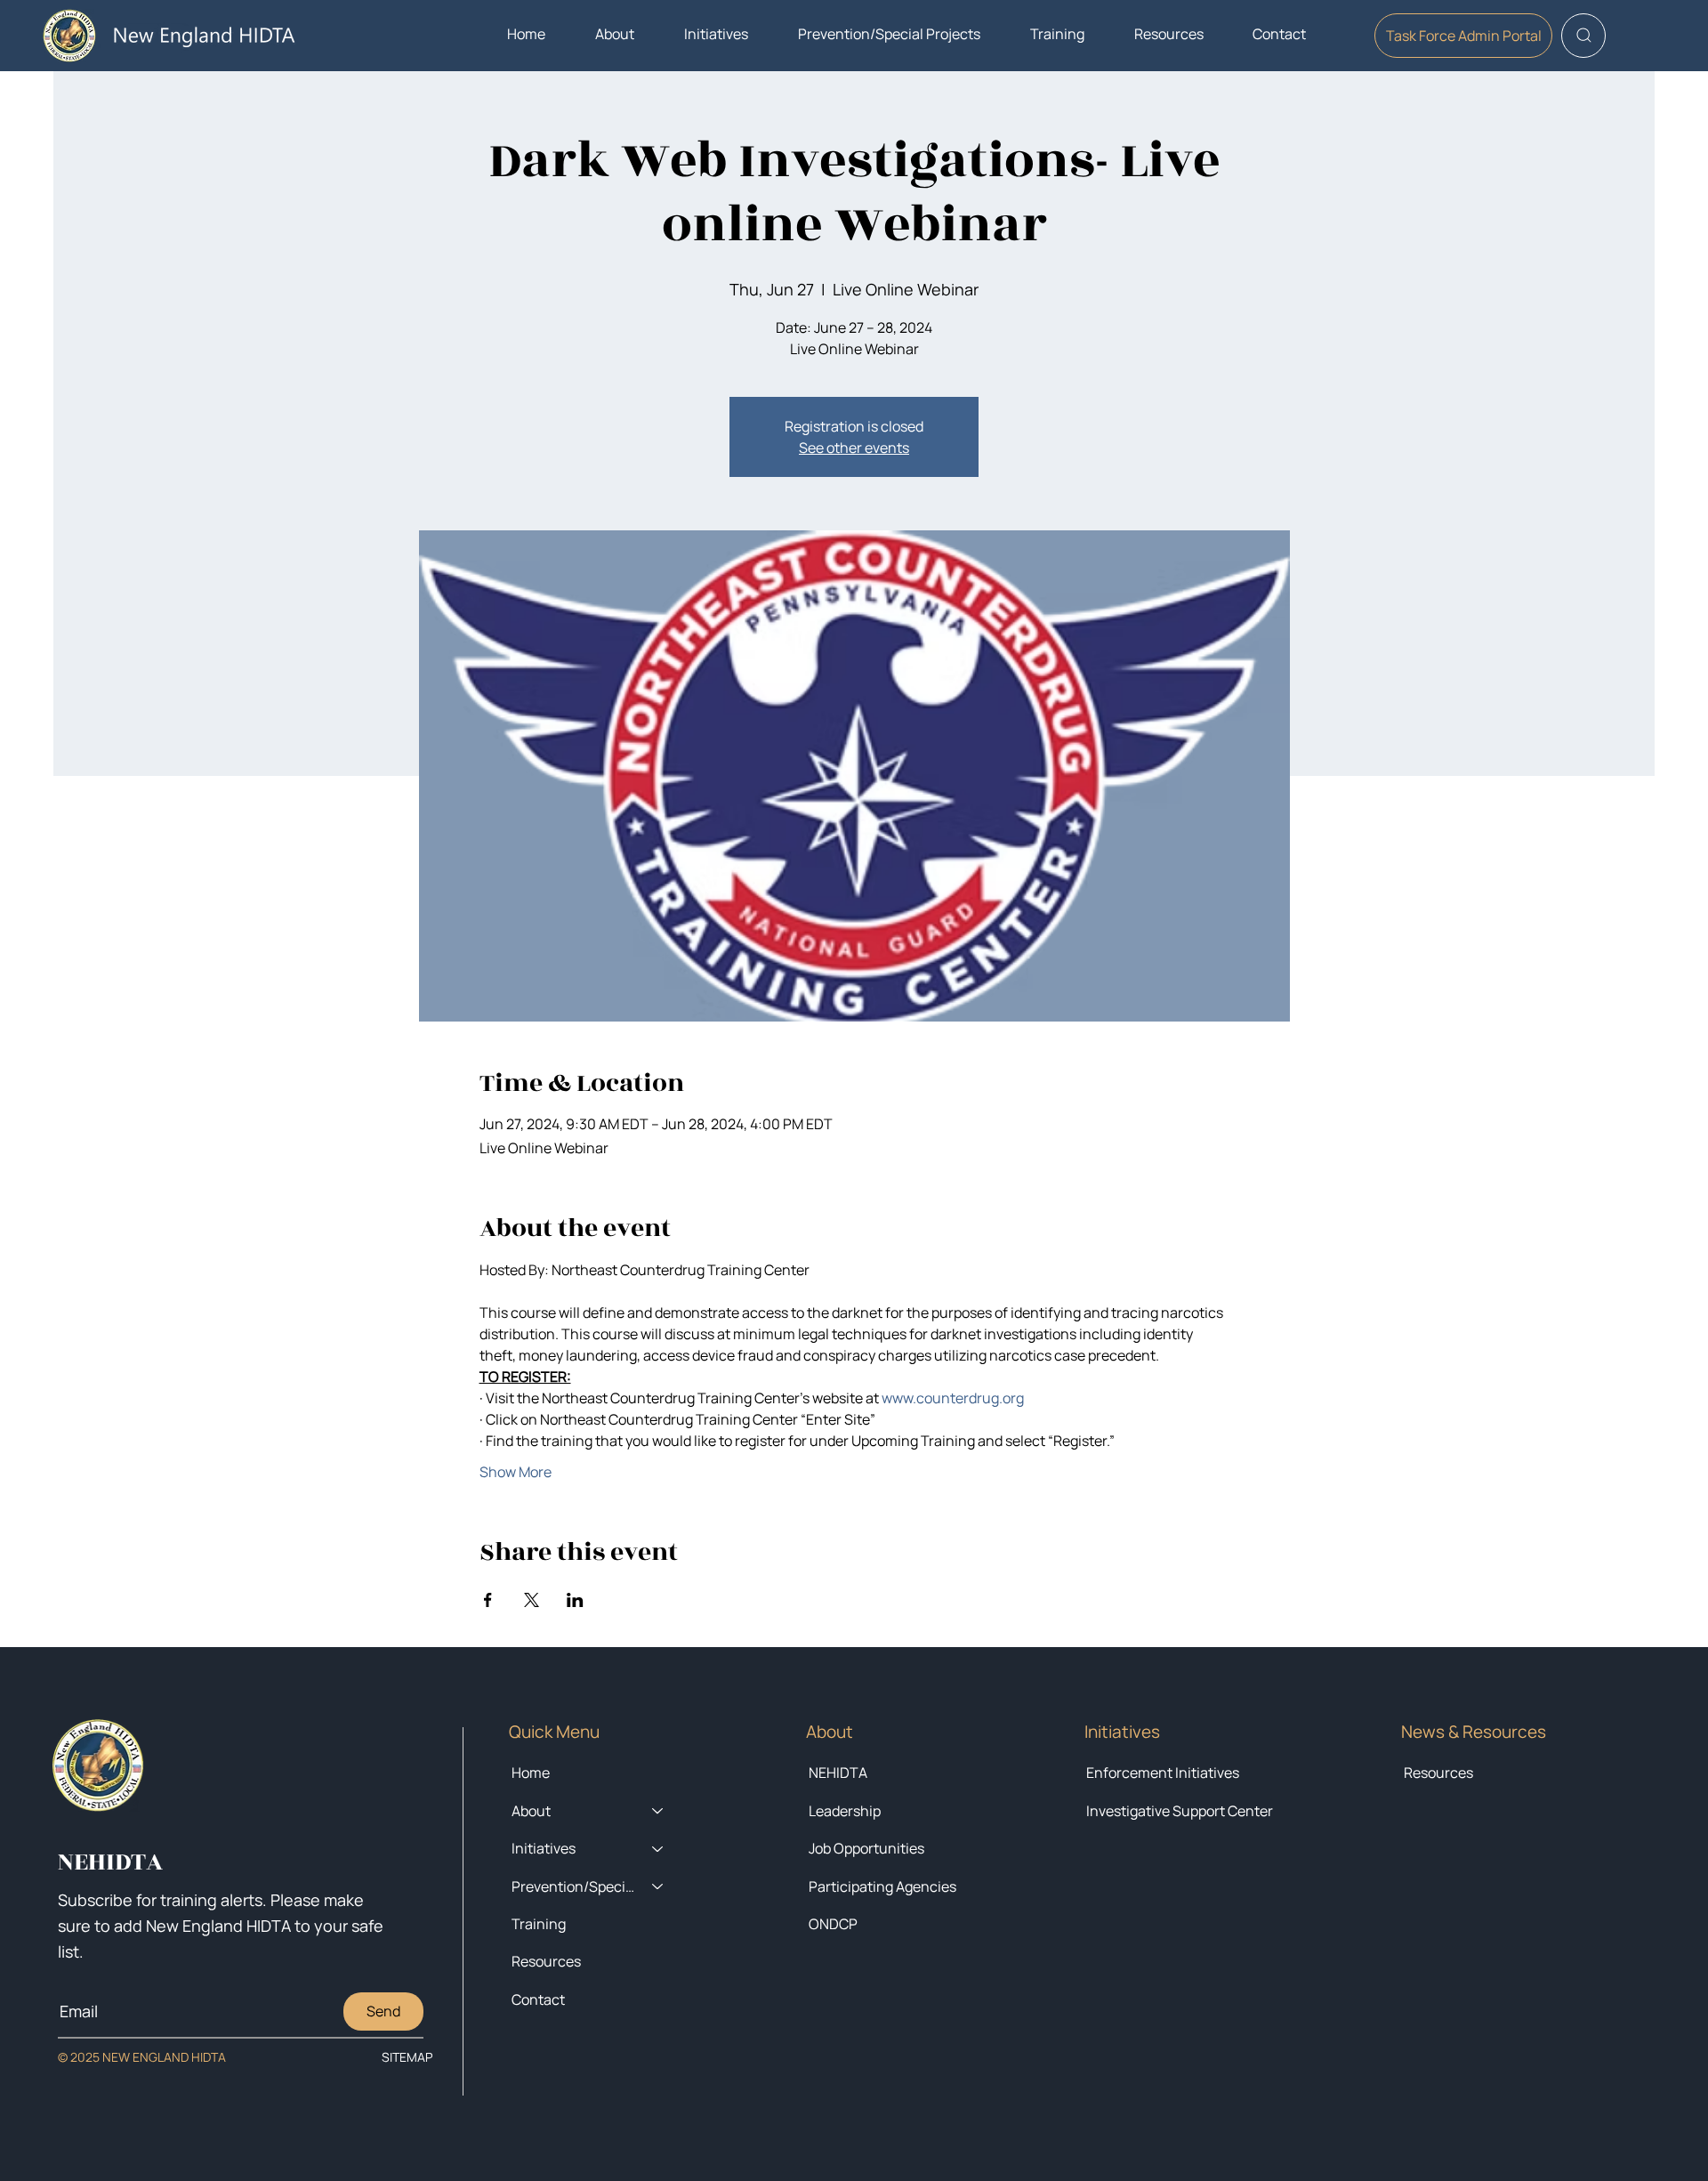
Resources (1438, 1773)
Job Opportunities (866, 1848)
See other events (854, 448)
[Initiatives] (658, 1848)
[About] (658, 1811)
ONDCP (833, 1924)
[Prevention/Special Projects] (658, 1886)
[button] (615, 34)
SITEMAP (407, 2057)
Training (539, 1924)
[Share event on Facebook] (488, 1600)
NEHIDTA (838, 1773)
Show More (516, 1472)
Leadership (845, 1811)
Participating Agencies (882, 1886)
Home (531, 1773)
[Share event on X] (532, 1600)
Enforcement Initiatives (1163, 1773)
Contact (538, 1999)
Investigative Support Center (1180, 1811)
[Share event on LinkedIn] (575, 1600)
